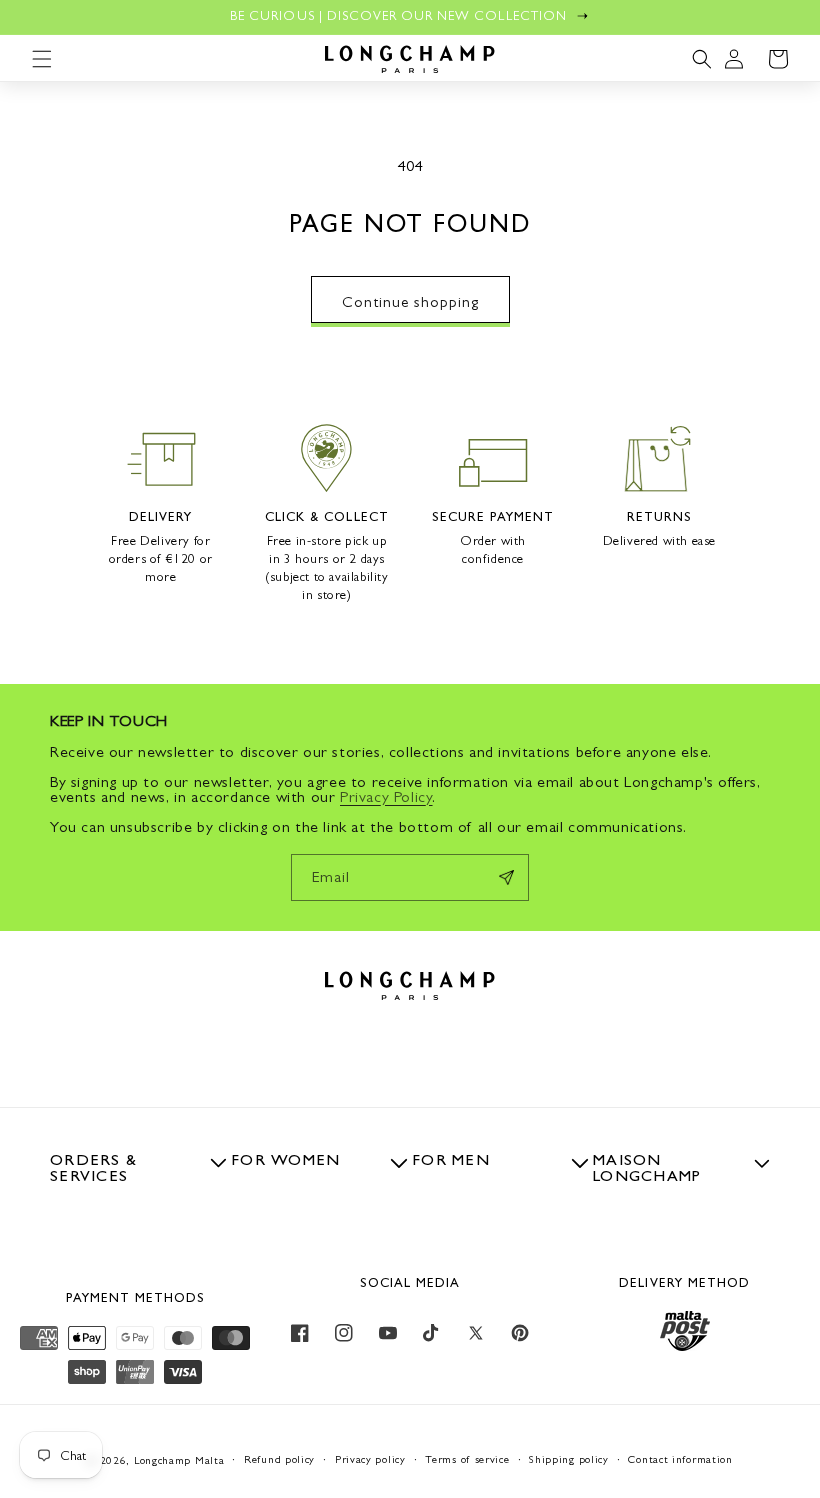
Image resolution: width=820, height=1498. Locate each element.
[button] (42, 59)
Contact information (680, 1459)
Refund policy (279, 1459)
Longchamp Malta (179, 1460)
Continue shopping (410, 301)
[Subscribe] (506, 877)
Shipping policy (569, 1459)
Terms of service (467, 1459)
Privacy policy (370, 1459)
